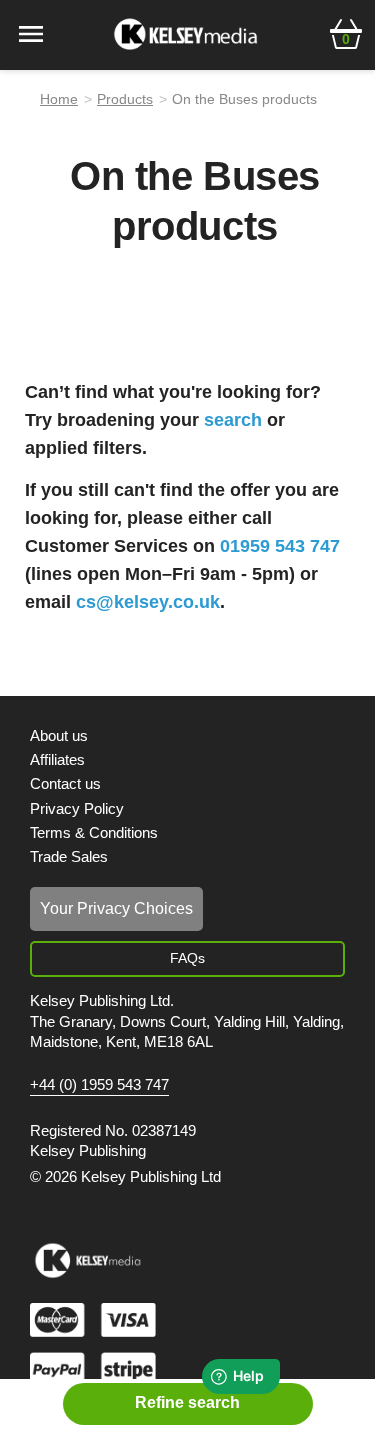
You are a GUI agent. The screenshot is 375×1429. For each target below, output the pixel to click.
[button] (346, 32)
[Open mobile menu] (31, 32)
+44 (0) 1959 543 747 (99, 1085)
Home (59, 99)
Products (125, 99)
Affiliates (57, 759)
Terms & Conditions (94, 832)
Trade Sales (69, 856)
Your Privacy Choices (116, 908)
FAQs (187, 958)
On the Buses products (244, 99)
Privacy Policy (77, 808)
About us (59, 735)
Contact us (65, 783)
